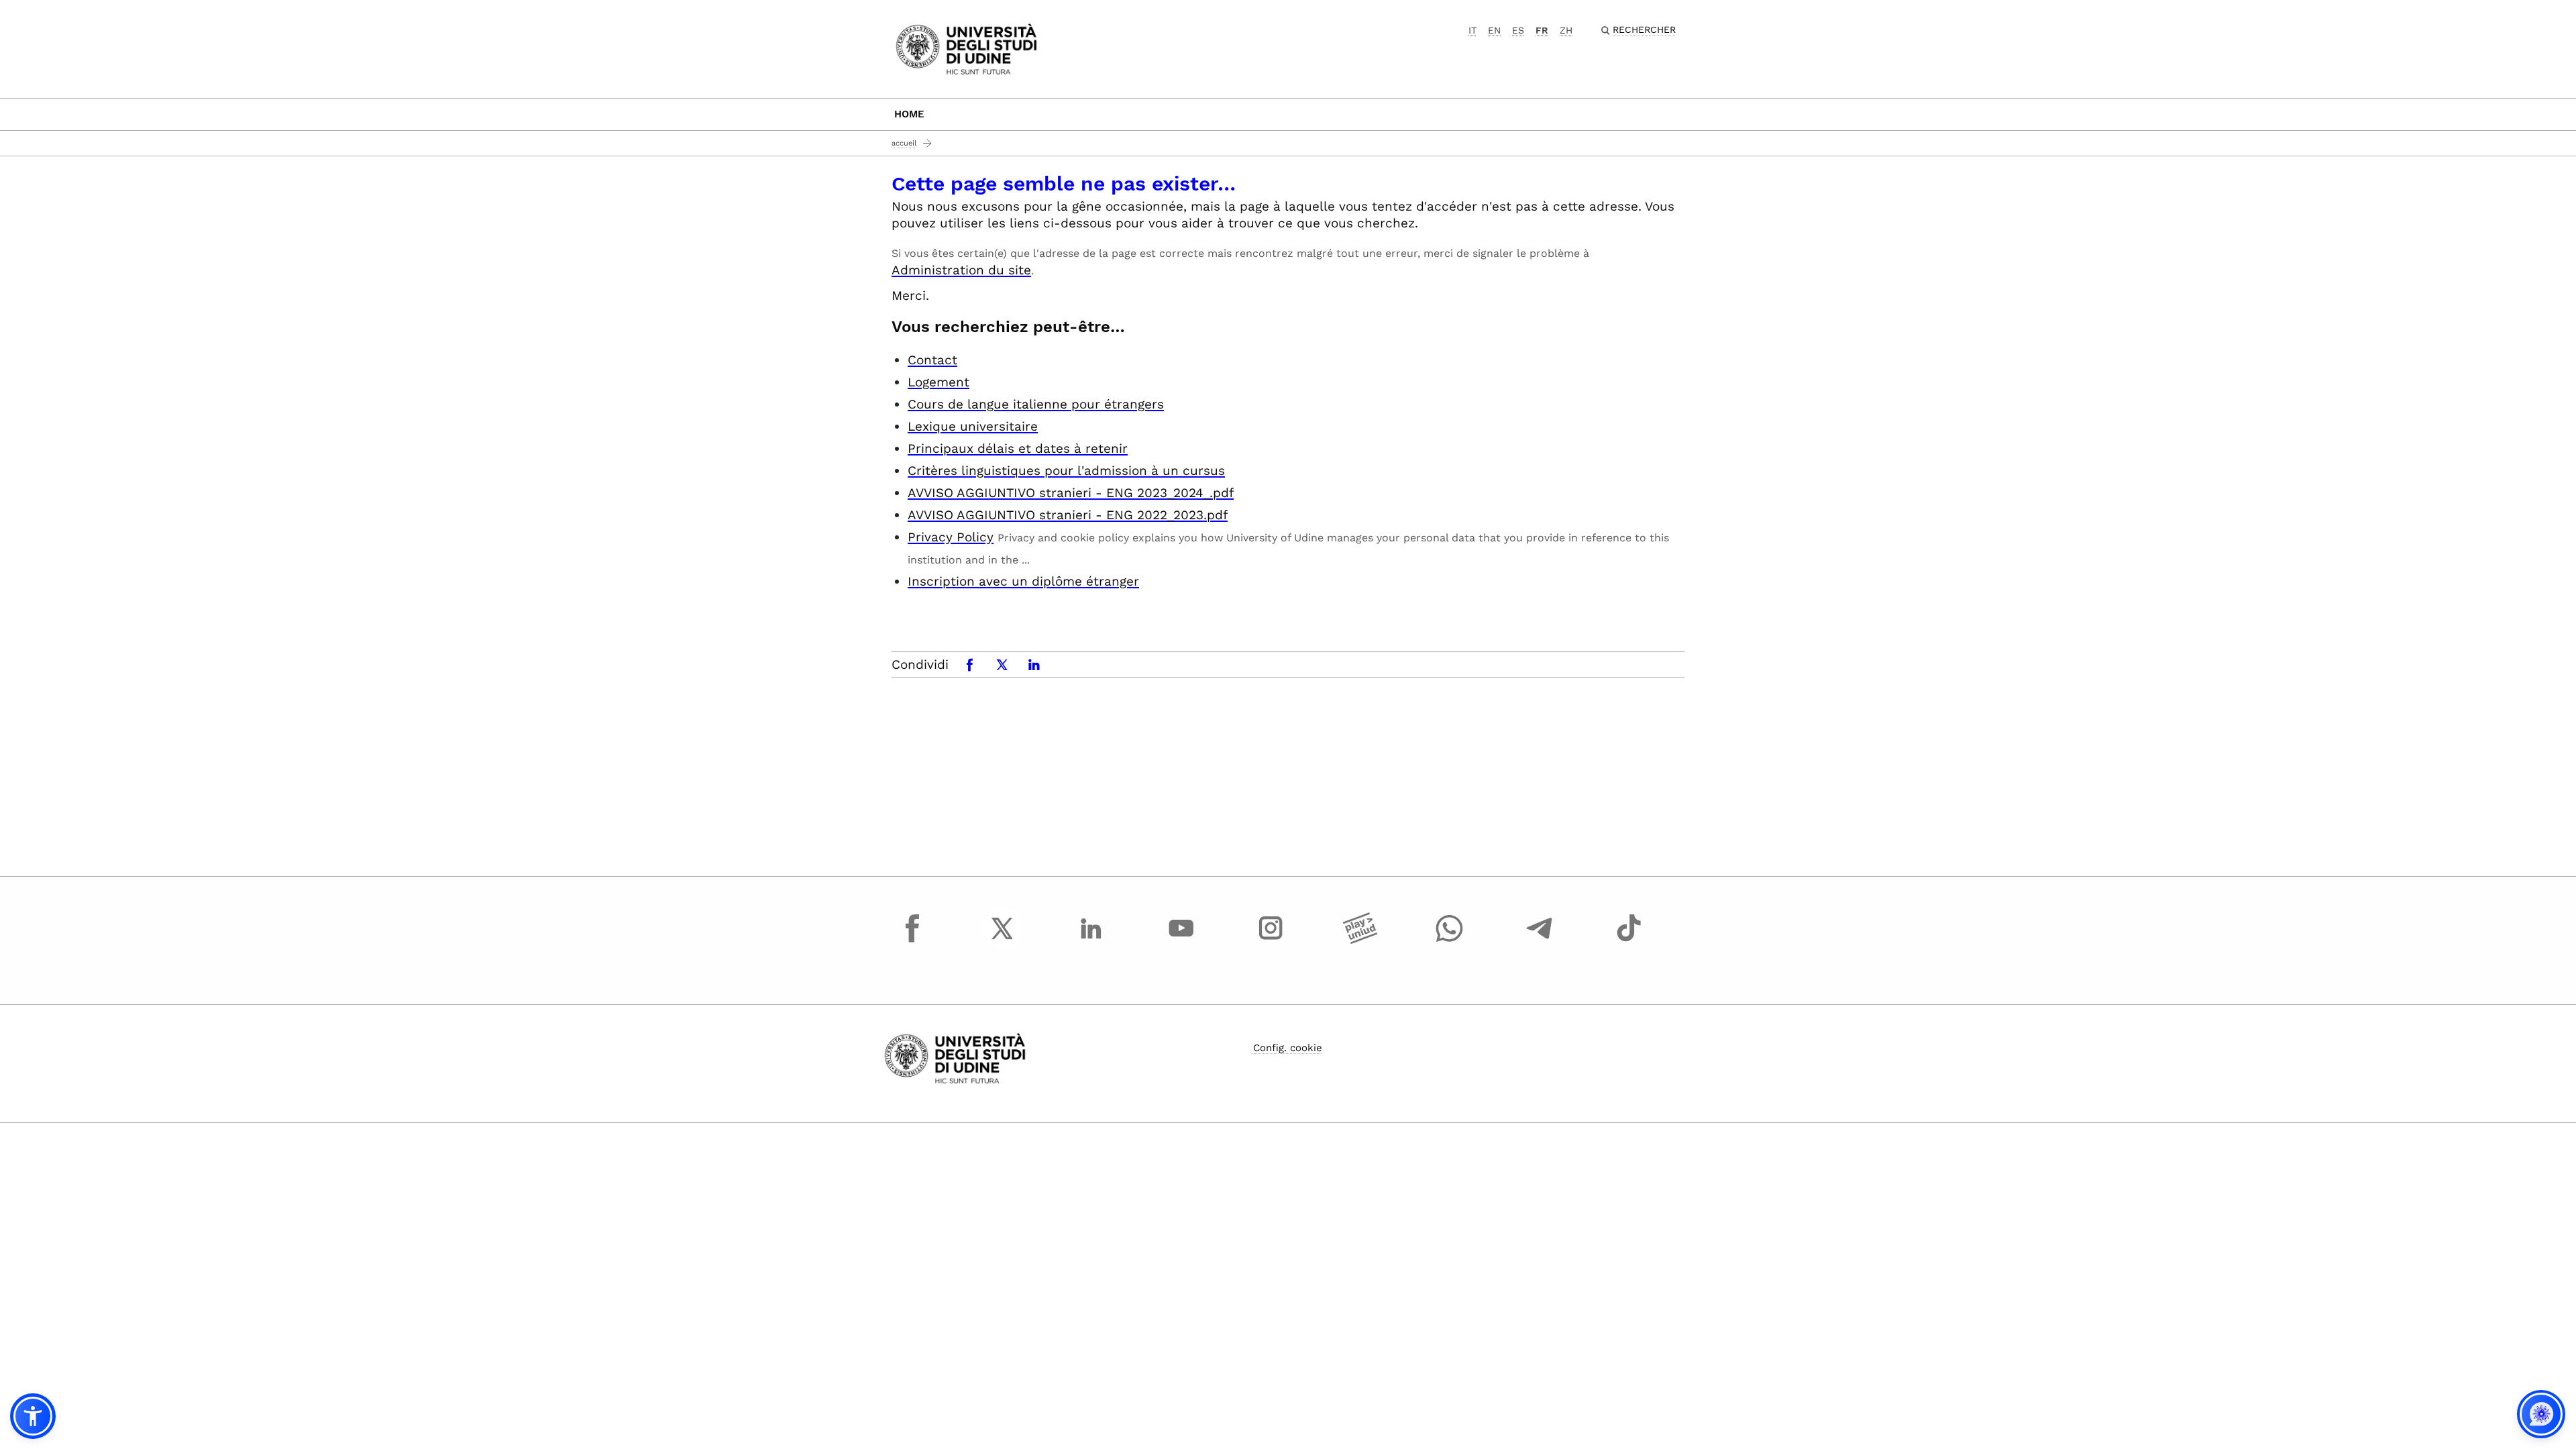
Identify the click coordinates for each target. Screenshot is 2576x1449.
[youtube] (1181, 941)
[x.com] (1002, 941)
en (1494, 30)
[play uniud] (1360, 941)
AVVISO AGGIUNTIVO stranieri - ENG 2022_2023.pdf (1068, 515)
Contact (932, 360)
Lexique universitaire (973, 426)
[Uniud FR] (966, 48)
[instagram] (1271, 941)
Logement (938, 382)
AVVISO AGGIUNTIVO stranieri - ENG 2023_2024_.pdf (1071, 493)
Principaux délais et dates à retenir (1018, 448)
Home (909, 114)
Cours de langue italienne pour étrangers (1036, 404)
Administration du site (961, 270)
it (1472, 30)
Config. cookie (1288, 1048)
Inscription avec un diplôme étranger (1023, 581)
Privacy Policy (951, 537)
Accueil (904, 143)
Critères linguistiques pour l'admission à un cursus (1066, 471)
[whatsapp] (1450, 941)
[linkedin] (1091, 941)
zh (1566, 30)
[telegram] (1540, 941)
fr (1542, 30)
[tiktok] (1629, 941)
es (1518, 30)
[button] (33, 1416)
